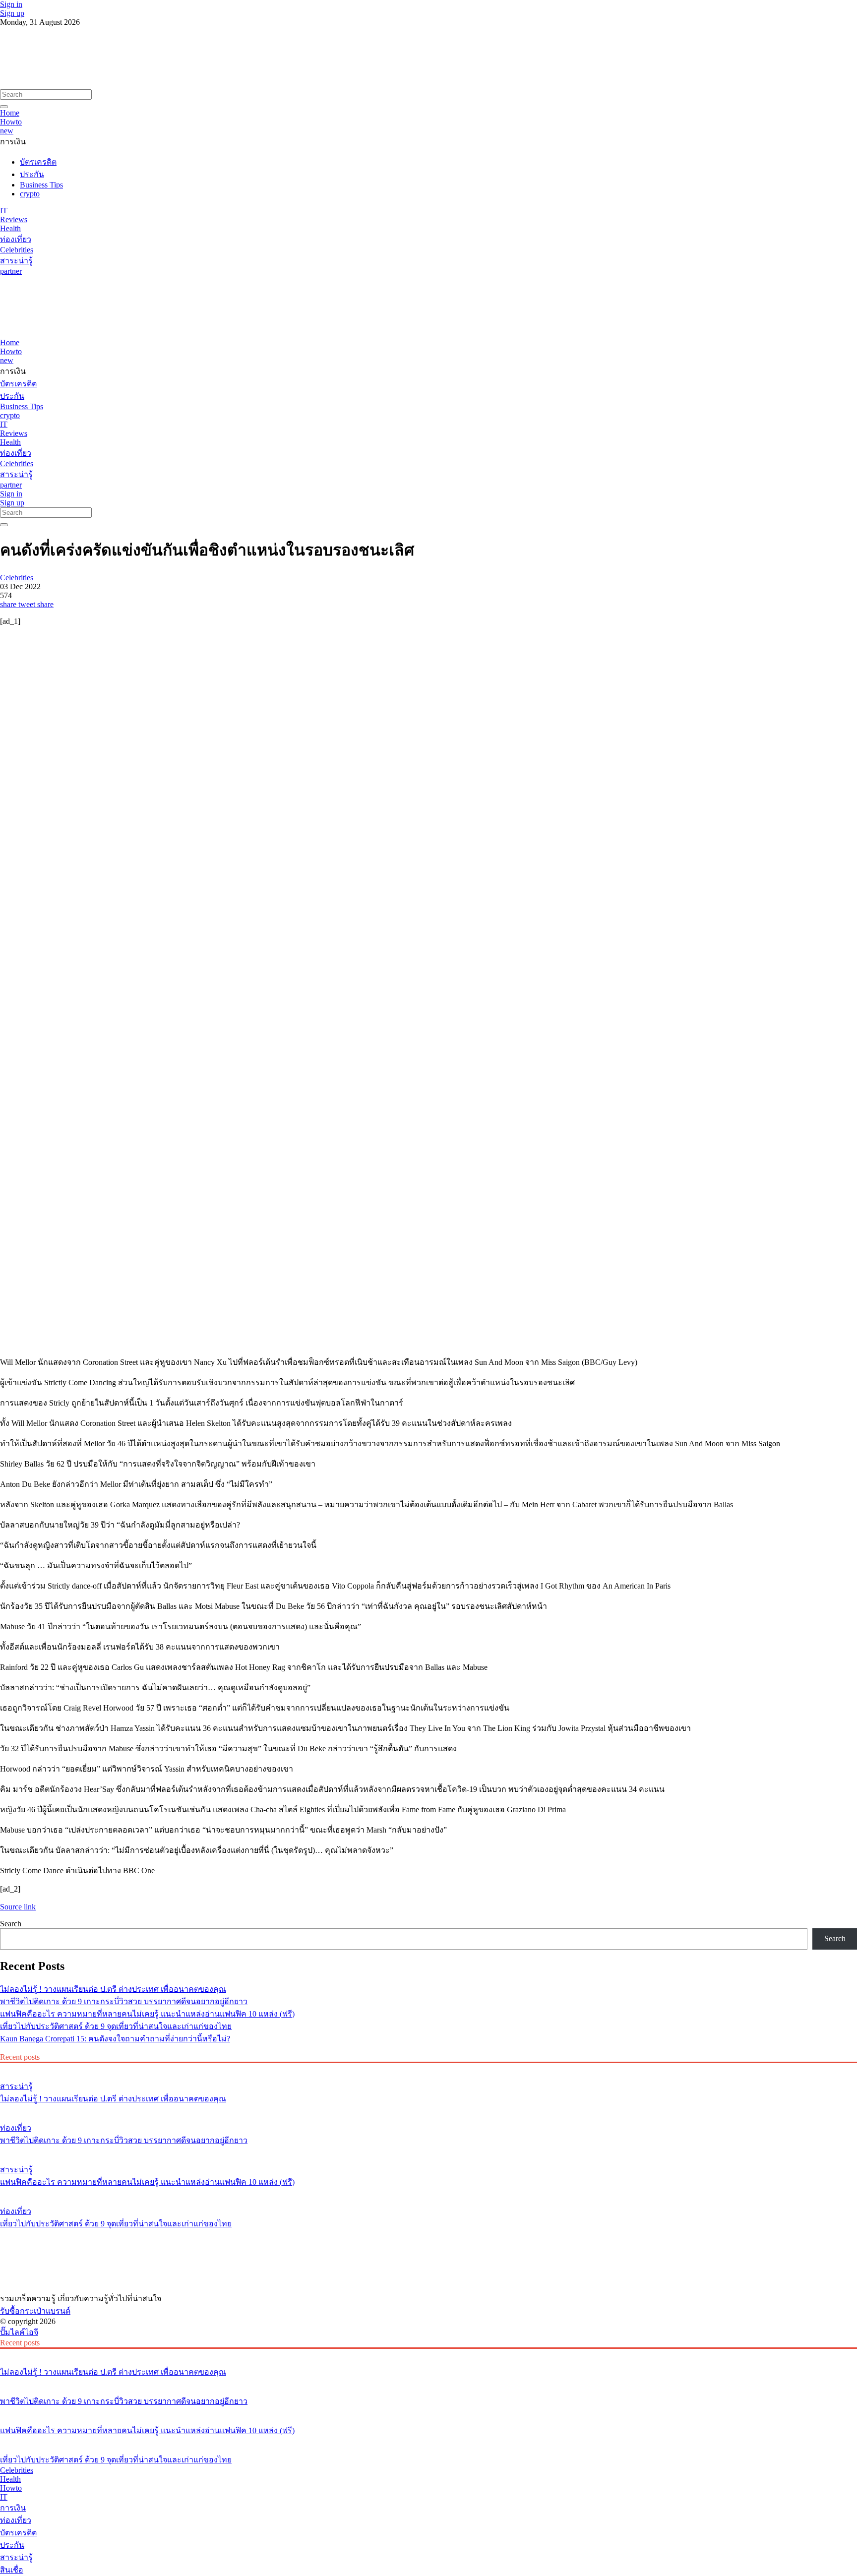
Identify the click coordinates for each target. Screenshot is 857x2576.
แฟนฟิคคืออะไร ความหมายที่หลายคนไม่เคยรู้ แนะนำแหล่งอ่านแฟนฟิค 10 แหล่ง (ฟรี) (147, 2014)
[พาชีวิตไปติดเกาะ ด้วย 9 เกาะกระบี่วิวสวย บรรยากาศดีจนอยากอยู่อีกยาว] (428, 2109)
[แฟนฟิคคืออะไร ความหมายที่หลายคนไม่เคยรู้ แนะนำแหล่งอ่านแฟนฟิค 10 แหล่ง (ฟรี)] (428, 2151)
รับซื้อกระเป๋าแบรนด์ (35, 2311)
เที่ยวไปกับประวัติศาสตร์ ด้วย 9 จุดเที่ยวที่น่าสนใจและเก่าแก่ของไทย (116, 2026)
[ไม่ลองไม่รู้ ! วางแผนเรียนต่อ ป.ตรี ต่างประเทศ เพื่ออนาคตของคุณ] (428, 2068)
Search (11, 1924)
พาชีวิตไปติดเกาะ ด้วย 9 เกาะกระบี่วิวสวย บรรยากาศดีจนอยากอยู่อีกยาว (124, 2001)
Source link (18, 1907)
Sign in (11, 4)
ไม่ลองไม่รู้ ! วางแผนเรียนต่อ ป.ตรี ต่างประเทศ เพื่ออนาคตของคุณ (113, 1989)
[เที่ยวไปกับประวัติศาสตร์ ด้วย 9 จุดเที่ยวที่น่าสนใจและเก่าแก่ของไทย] (428, 2193)
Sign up (12, 13)
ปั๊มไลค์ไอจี (19, 2332)
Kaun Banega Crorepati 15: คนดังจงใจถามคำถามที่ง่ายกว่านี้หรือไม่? (115, 2039)
